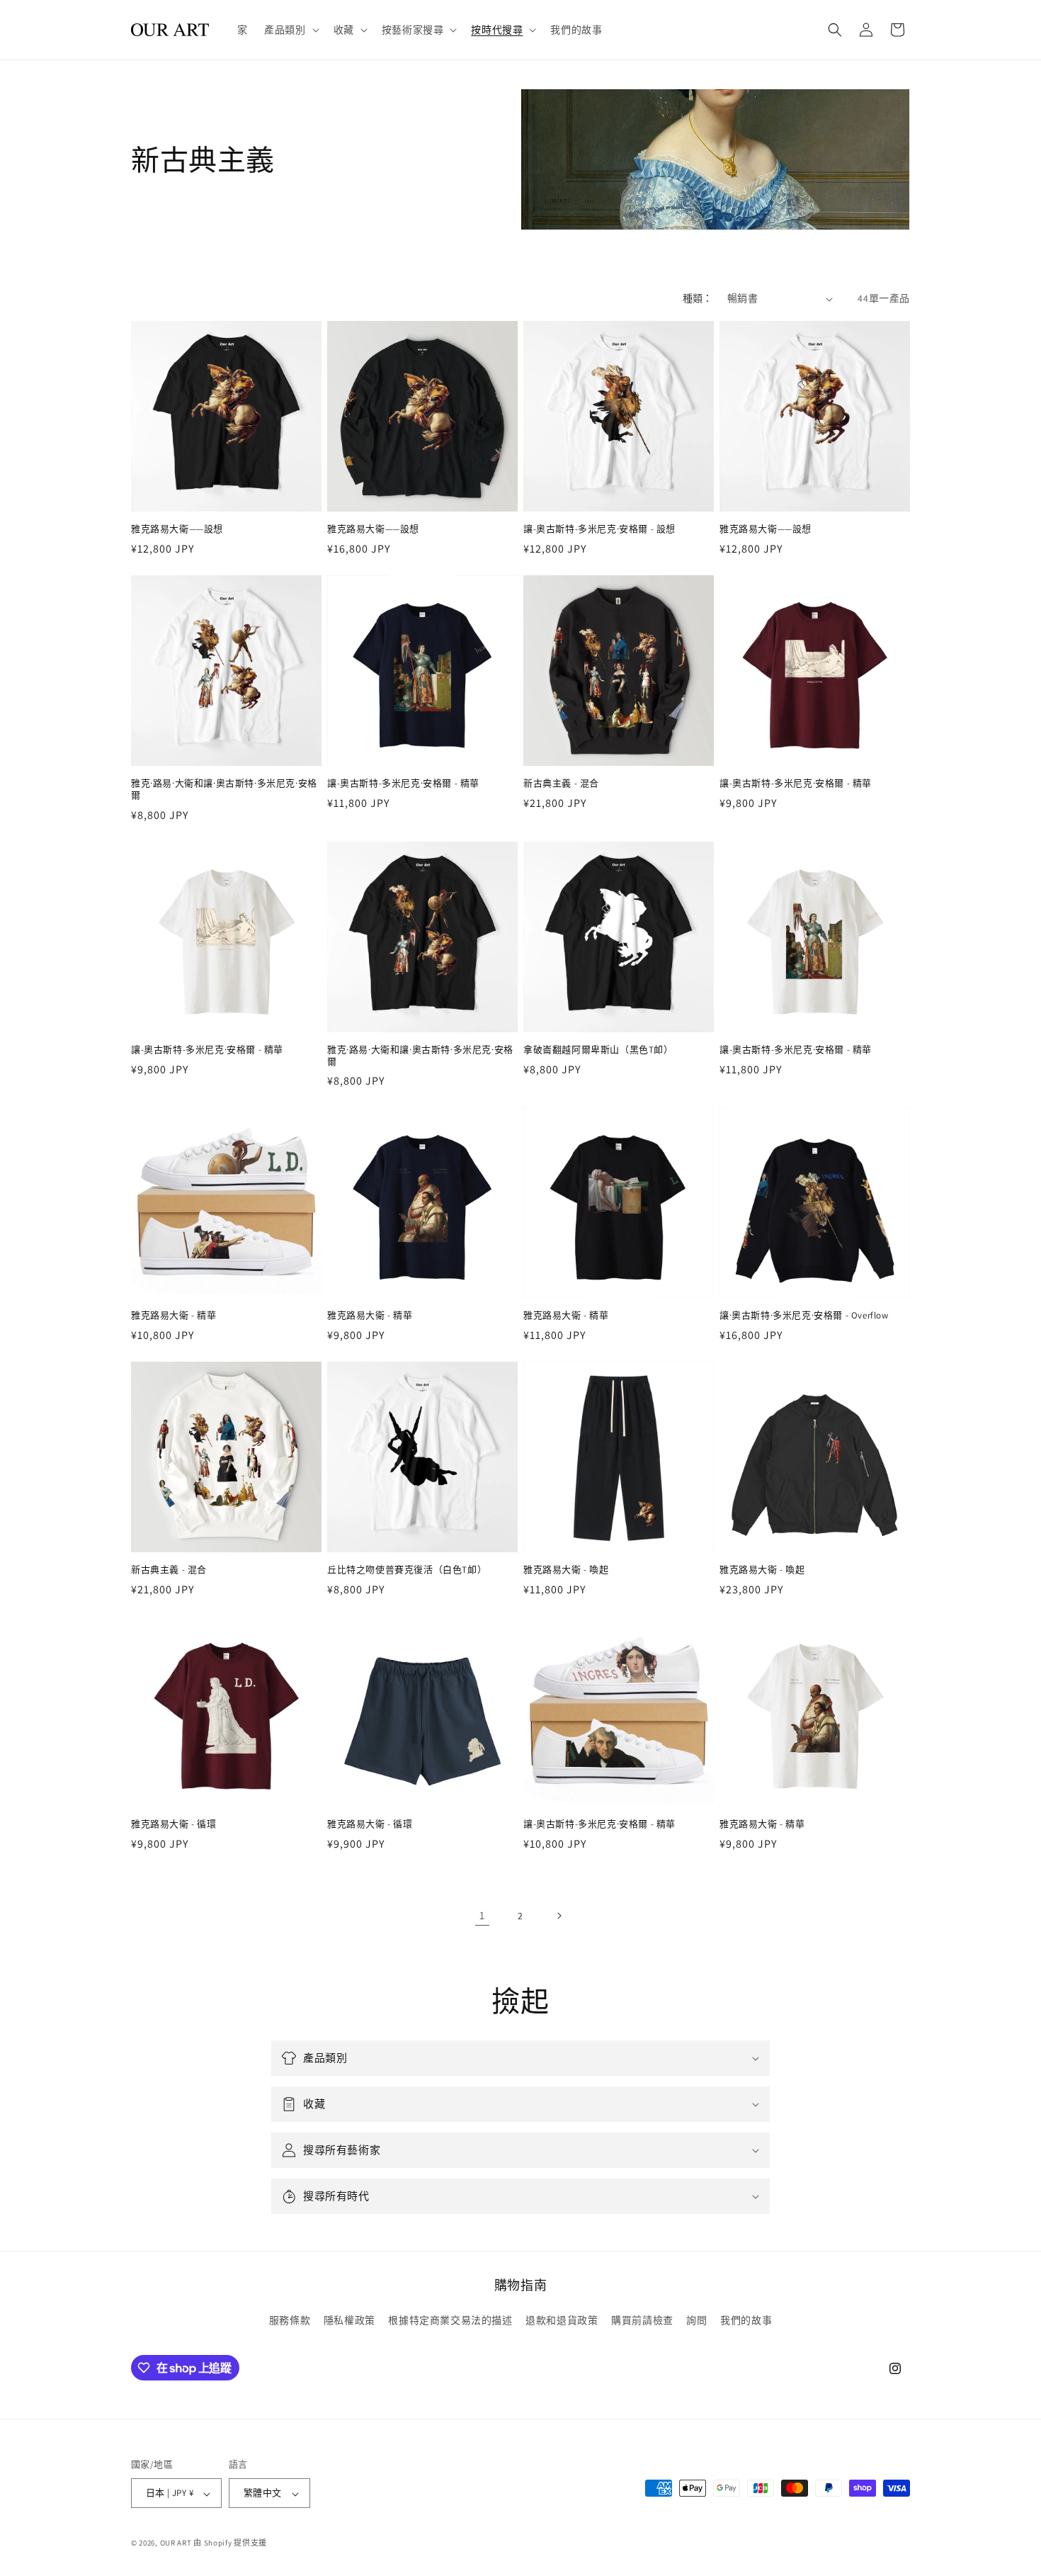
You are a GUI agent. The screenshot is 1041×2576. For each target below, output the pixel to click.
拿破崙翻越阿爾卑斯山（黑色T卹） (598, 1050)
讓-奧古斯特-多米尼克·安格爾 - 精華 (403, 784)
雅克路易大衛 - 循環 (174, 1824)
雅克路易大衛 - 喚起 (566, 1570)
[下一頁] (559, 1916)
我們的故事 (746, 2320)
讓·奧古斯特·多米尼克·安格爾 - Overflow (804, 1316)
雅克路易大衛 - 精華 (174, 1316)
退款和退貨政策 (562, 2320)
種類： (698, 298)
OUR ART (176, 2543)
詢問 (696, 2320)
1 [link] (482, 1915)
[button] (290, 30)
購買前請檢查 (642, 2320)
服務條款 (290, 2320)
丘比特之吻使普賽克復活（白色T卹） (407, 1570)
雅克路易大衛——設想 (177, 529)
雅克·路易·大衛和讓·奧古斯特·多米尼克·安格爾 (224, 790)
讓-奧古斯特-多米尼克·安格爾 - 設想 (599, 529)
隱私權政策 (349, 2320)
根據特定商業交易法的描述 (450, 2320)
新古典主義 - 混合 (561, 784)
